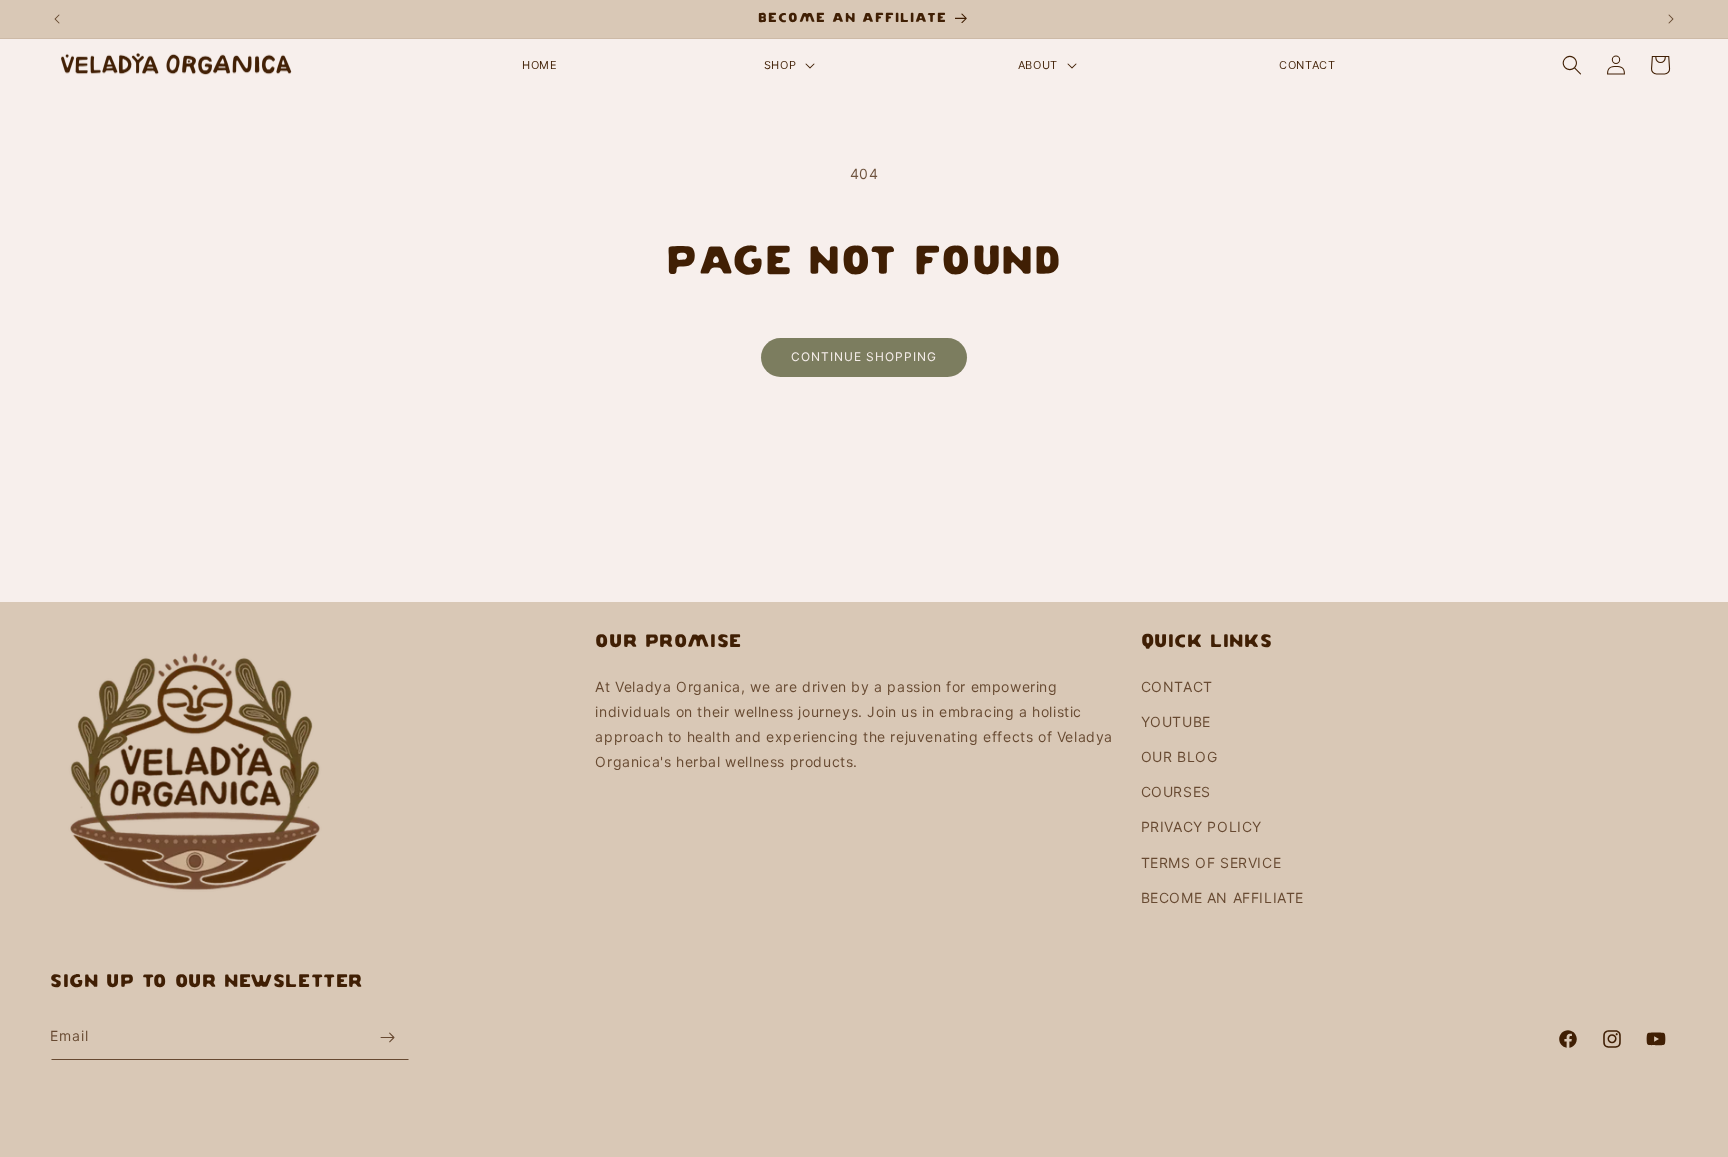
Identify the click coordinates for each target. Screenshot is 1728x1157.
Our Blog (1179, 756)
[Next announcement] (1671, 19)
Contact (1177, 686)
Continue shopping (864, 356)
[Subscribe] (387, 1037)
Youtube (1176, 721)
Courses (1176, 791)
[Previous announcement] (57, 19)
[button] (787, 65)
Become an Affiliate (1222, 897)
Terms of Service (1211, 862)
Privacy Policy (1201, 826)
